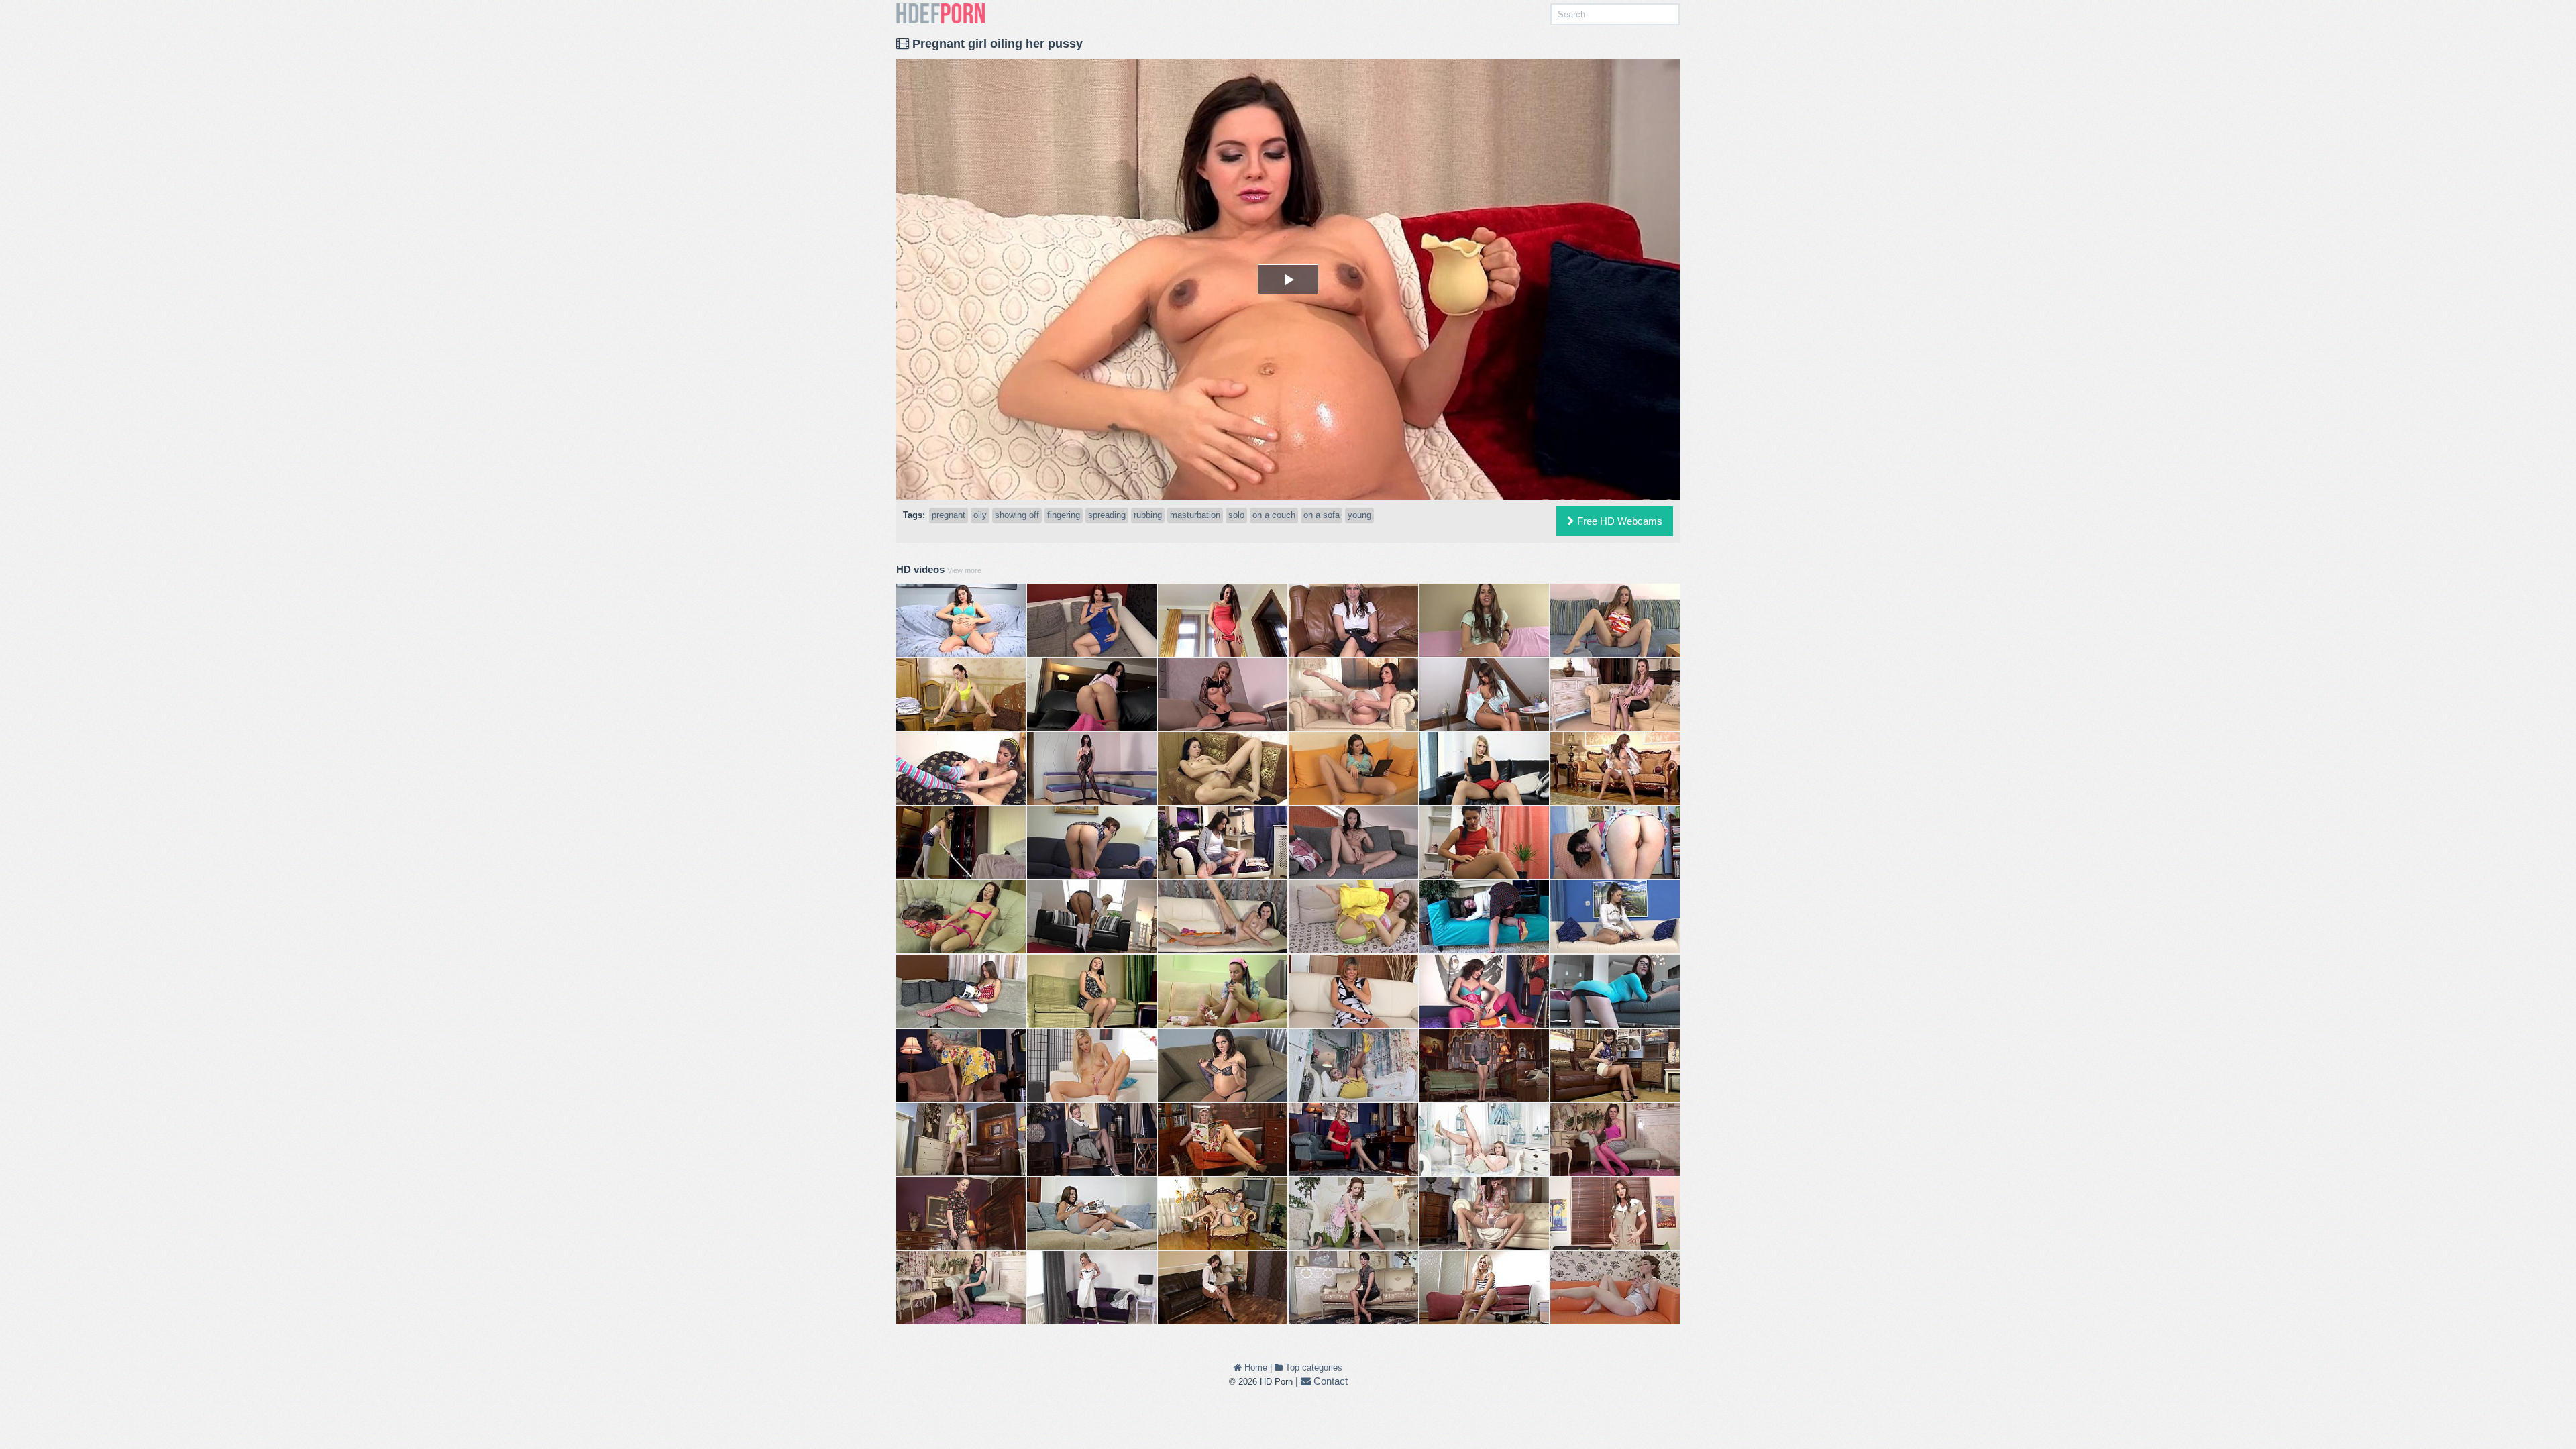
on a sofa (1322, 515)
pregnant (949, 515)
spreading (1107, 515)
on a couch (1274, 515)
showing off (1017, 515)
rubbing (1148, 515)
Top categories (1312, 1367)
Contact (1329, 1381)
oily (980, 515)
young (1359, 515)
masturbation (1195, 515)
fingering (1064, 515)
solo (1236, 515)
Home (1254, 1367)
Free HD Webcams (1618, 521)
